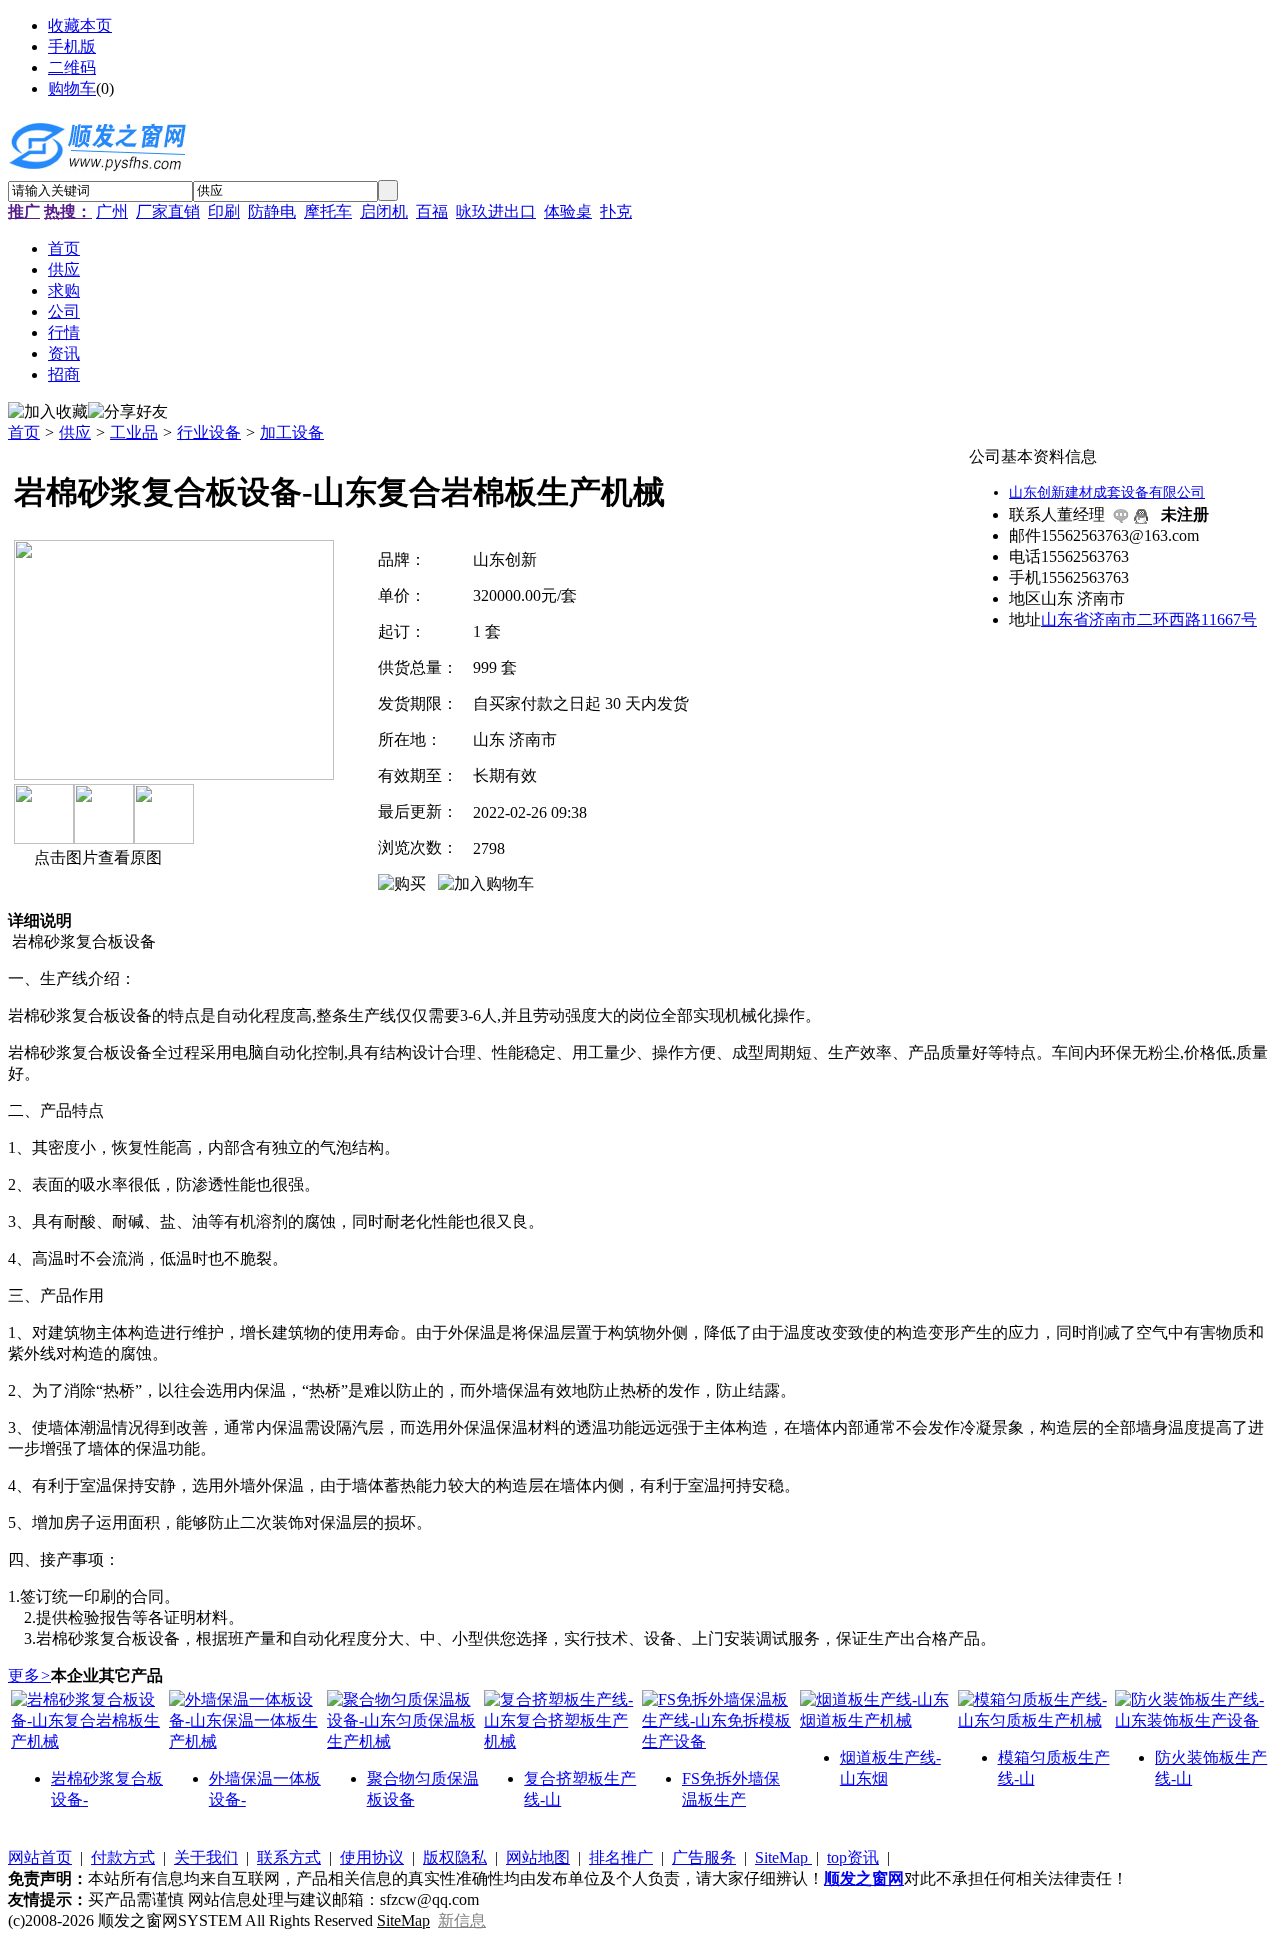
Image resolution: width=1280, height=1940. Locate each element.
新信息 (462, 1920)
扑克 (616, 211)
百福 (432, 211)
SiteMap (783, 1857)
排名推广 (621, 1857)
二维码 (72, 67)
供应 (75, 432)
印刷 (224, 211)
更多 (29, 1675)
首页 (24, 432)
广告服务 (704, 1857)
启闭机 (384, 211)
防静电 (272, 211)
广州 (112, 211)
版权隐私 (455, 1857)
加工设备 (292, 432)
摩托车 (328, 211)
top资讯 (853, 1857)
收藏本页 (80, 25)
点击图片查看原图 (96, 857)
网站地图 (538, 1857)
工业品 (134, 432)
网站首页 (40, 1857)
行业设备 (209, 432)
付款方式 (123, 1857)
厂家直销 (168, 211)
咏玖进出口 (496, 211)
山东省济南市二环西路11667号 (1149, 619)
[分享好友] (128, 412)
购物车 (72, 88)
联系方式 (289, 1857)
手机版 (72, 46)
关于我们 (206, 1857)
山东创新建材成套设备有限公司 (1107, 492)
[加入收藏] (48, 412)
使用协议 (372, 1857)
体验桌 (568, 211)
